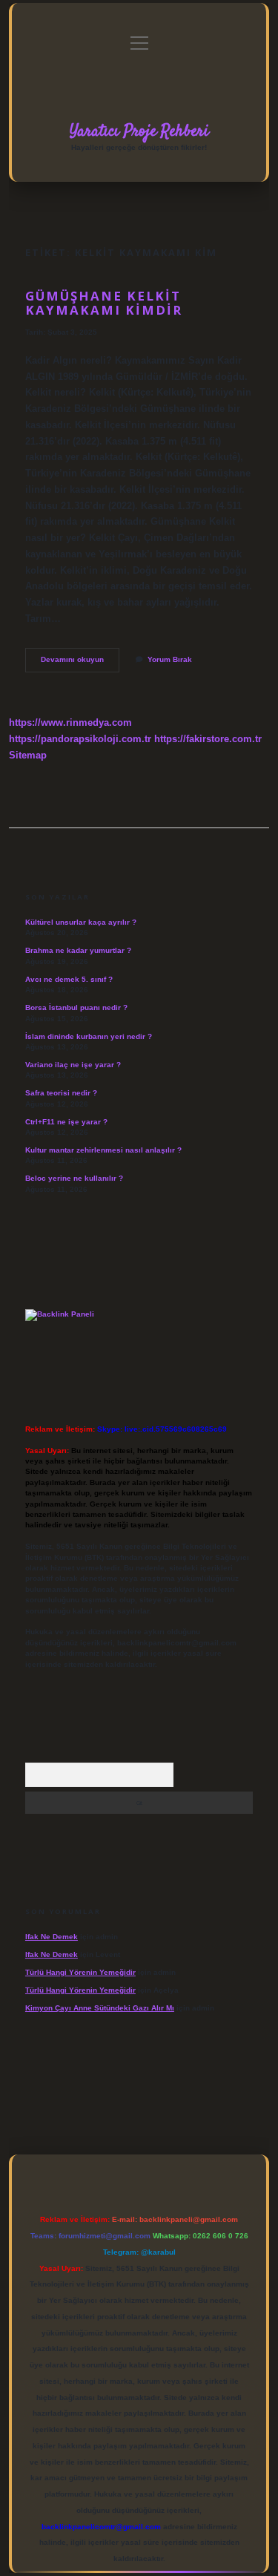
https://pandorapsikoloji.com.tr (80, 739)
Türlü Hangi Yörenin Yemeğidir (80, 1972)
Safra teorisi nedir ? (61, 1093)
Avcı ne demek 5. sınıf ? (69, 979)
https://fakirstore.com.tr (208, 739)
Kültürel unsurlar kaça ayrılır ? (81, 922)
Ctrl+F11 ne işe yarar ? (66, 1122)
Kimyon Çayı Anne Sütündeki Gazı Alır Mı (100, 2008)
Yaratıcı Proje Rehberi (139, 131)
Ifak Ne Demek (52, 1937)
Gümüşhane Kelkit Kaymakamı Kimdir (104, 303)
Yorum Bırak (170, 659)
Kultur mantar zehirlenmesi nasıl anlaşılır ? (103, 1150)
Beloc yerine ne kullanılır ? (74, 1178)
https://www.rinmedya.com (70, 722)
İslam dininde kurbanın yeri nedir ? (89, 1036)
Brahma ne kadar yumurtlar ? (78, 950)
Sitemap (28, 755)
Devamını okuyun (80, 663)
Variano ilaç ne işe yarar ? (73, 1065)
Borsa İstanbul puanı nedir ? (76, 1007)
